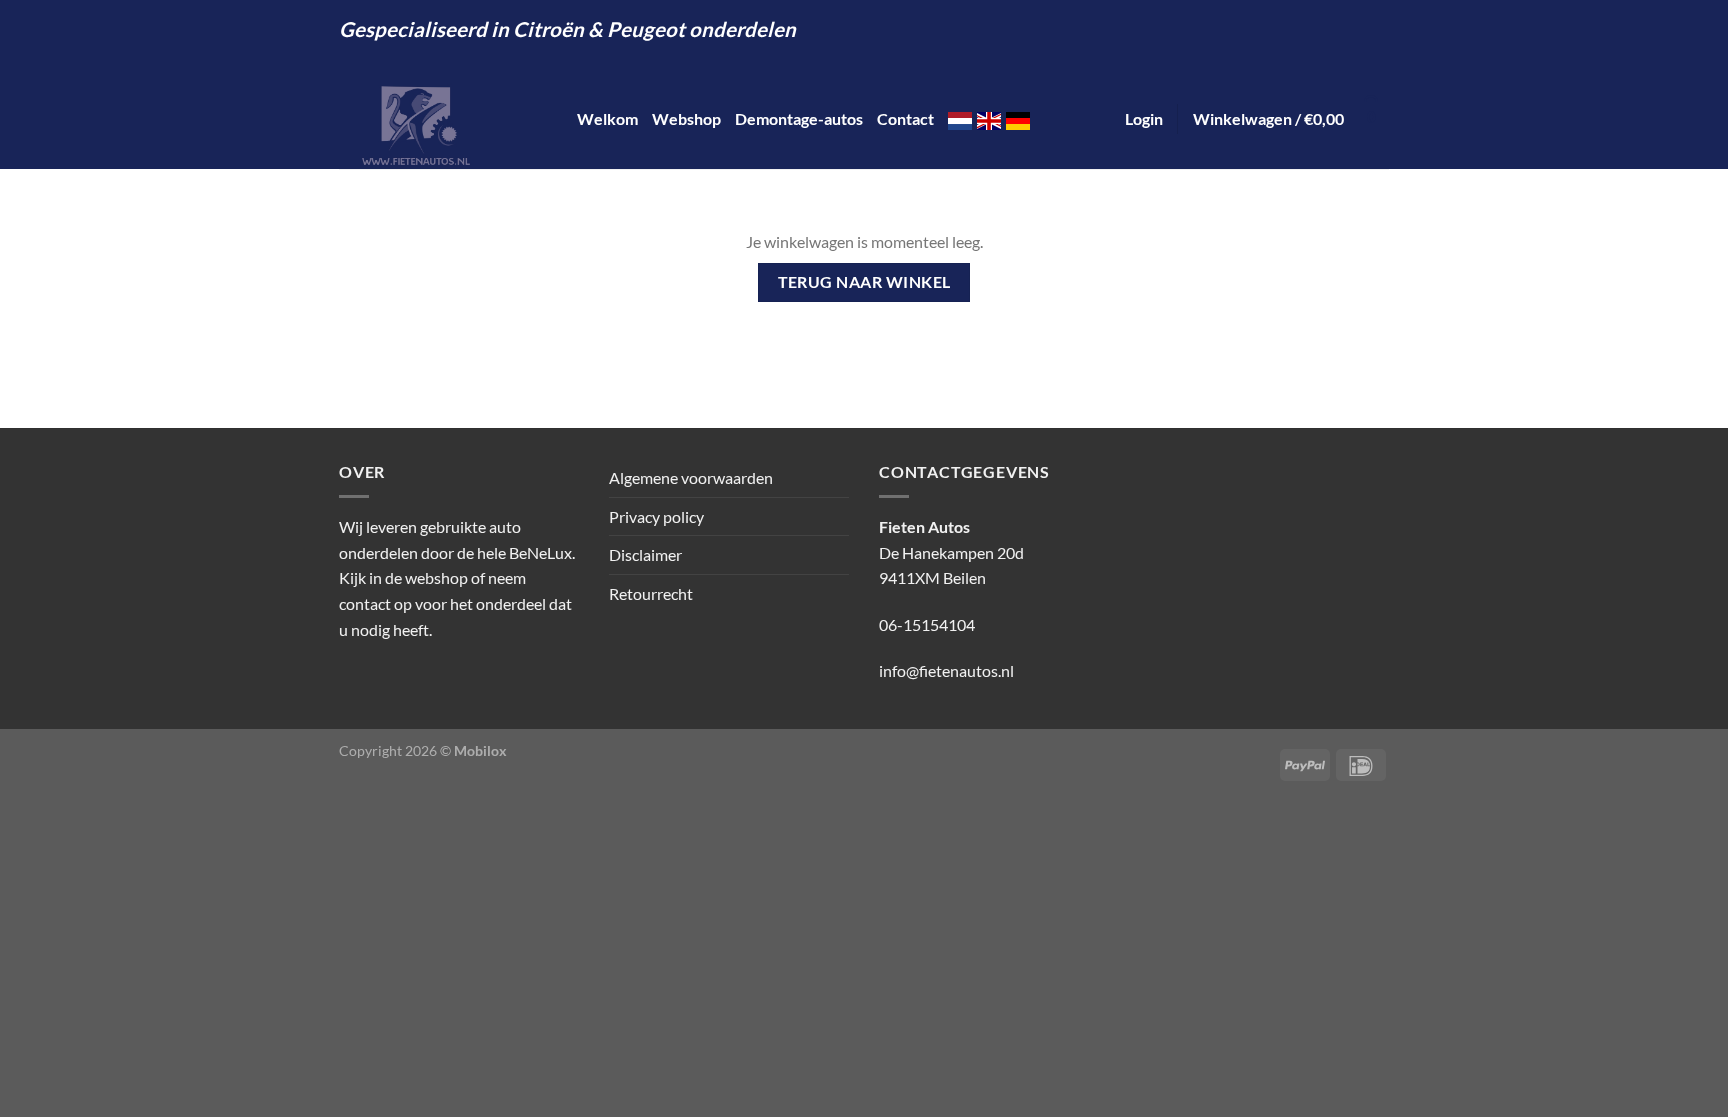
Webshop (686, 118)
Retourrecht (651, 593)
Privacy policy (656, 516)
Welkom (607, 118)
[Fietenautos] (443, 119)
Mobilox (480, 750)
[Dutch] (960, 118)
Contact (905, 118)
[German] (1018, 118)
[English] (989, 118)
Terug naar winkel (864, 282)
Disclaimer (645, 554)
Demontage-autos (799, 118)
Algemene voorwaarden (691, 477)
